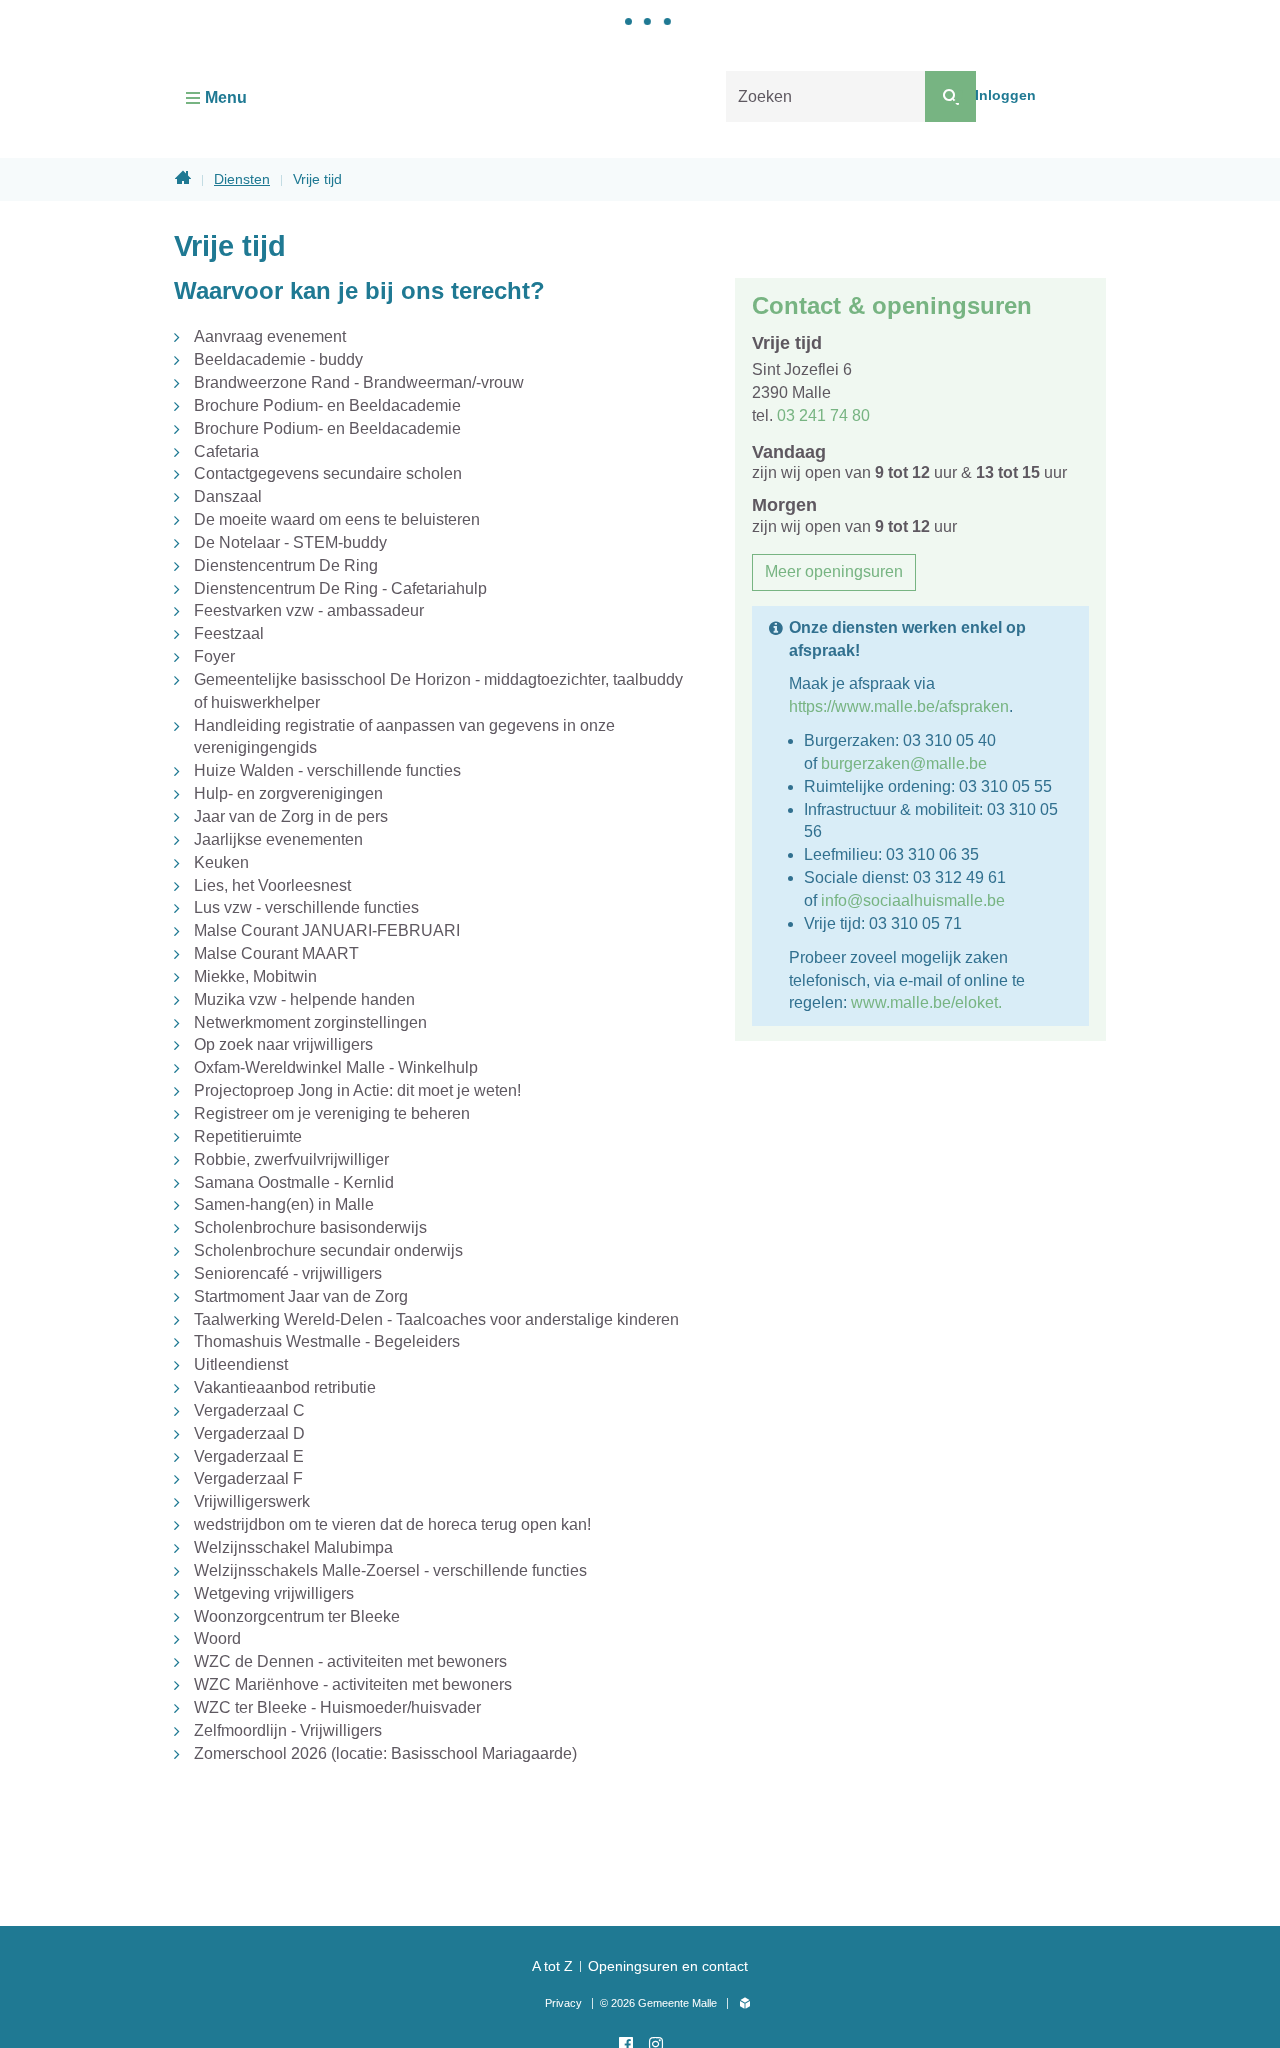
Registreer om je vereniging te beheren (332, 1113)
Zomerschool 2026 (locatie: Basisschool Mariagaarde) (385, 1753)
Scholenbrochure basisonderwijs (310, 1227)
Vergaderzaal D (249, 1433)
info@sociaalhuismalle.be (913, 900)
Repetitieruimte (248, 1136)
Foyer (214, 656)
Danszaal (228, 496)
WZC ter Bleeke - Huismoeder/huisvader (337, 1707)
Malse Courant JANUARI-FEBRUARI (327, 930)
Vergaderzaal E (249, 1456)
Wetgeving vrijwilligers (274, 1593)
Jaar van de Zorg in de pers (291, 816)
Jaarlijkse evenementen (278, 839)
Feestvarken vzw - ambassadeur (309, 610)
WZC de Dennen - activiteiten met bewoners (350, 1661)
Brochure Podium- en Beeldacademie (327, 405)
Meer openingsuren (834, 571)
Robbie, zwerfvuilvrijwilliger (291, 1159)
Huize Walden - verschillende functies (327, 770)
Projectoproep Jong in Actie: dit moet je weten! (357, 1090)
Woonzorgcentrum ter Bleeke (297, 1616)
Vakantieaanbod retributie (285, 1387)
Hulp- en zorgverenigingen (288, 793)
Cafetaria (226, 451)
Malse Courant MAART (276, 953)
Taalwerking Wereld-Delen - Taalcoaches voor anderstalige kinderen (436, 1319)
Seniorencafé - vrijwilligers (288, 1273)
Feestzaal (229, 633)
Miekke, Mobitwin (255, 976)
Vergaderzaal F (248, 1478)
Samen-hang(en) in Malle (284, 1204)
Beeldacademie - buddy (278, 359)
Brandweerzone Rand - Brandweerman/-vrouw (359, 382)
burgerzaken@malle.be (904, 763)
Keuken (221, 862)
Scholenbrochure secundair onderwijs (328, 1250)
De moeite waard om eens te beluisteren (337, 519)
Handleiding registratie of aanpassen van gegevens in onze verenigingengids (404, 737)
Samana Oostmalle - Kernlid (294, 1182)
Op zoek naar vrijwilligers (283, 1044)
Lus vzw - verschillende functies (306, 907)
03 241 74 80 (823, 415)
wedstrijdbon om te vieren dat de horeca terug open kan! (392, 1524)
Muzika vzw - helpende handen (304, 999)
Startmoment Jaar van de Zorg (301, 1296)
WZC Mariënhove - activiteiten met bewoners (353, 1684)
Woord (217, 1638)
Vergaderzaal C (249, 1410)
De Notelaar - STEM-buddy (290, 542)
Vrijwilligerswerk (252, 1501)
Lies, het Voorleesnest (272, 885)
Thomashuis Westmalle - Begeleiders (327, 1341)
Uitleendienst (241, 1364)
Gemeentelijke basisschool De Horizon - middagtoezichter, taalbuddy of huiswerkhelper (438, 691)
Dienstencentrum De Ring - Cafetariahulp (340, 588)
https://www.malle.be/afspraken (899, 706)
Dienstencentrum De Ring (286, 565)
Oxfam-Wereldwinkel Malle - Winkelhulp (336, 1067)
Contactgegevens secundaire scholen (328, 473)
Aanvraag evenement (270, 336)
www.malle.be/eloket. (926, 1002)
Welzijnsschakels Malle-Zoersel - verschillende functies (390, 1570)
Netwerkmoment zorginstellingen (310, 1022)
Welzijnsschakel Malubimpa (293, 1547)
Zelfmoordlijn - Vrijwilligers (288, 1730)
